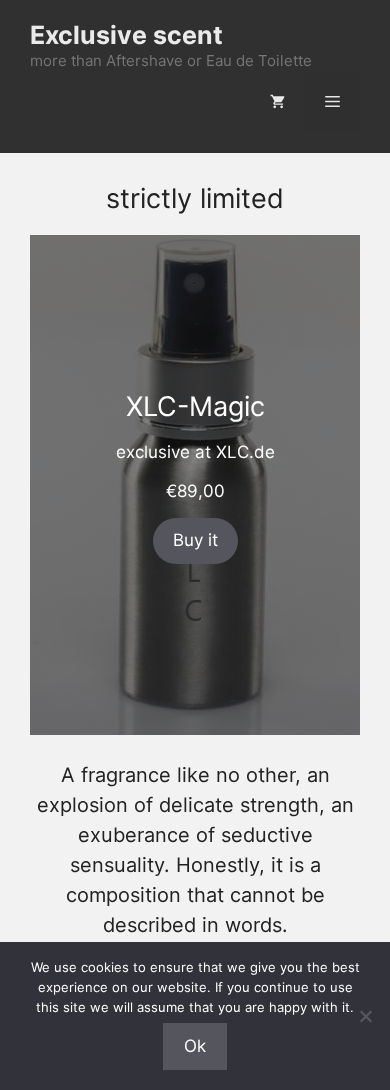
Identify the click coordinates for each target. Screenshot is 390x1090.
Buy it (195, 540)
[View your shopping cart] (277, 103)
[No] (365, 1016)
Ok (195, 1046)
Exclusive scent (126, 35)
